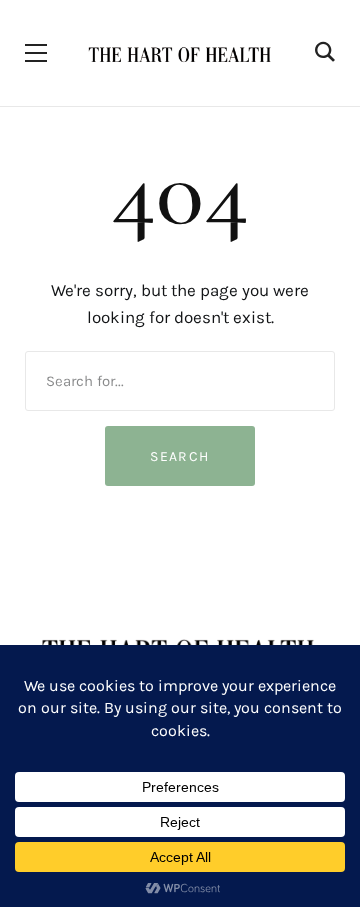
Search (179, 456)
